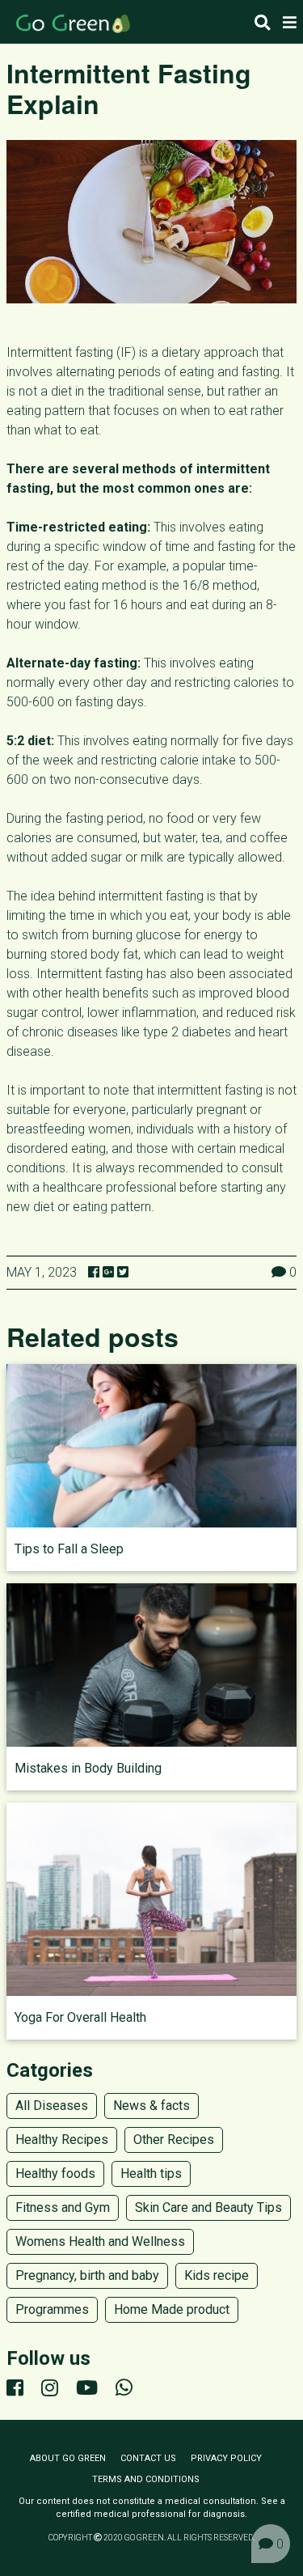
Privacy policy (226, 2458)
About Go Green (68, 2458)
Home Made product (172, 2309)
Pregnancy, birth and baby (87, 2275)
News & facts (151, 2106)
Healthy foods (55, 2173)
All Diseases (52, 2106)
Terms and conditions (146, 2479)
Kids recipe (217, 2275)
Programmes (52, 2309)
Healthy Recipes (62, 2140)
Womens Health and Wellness (100, 2241)
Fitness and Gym (63, 2207)
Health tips (151, 2173)
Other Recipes (174, 2140)
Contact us (148, 2458)
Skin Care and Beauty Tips (208, 2207)
